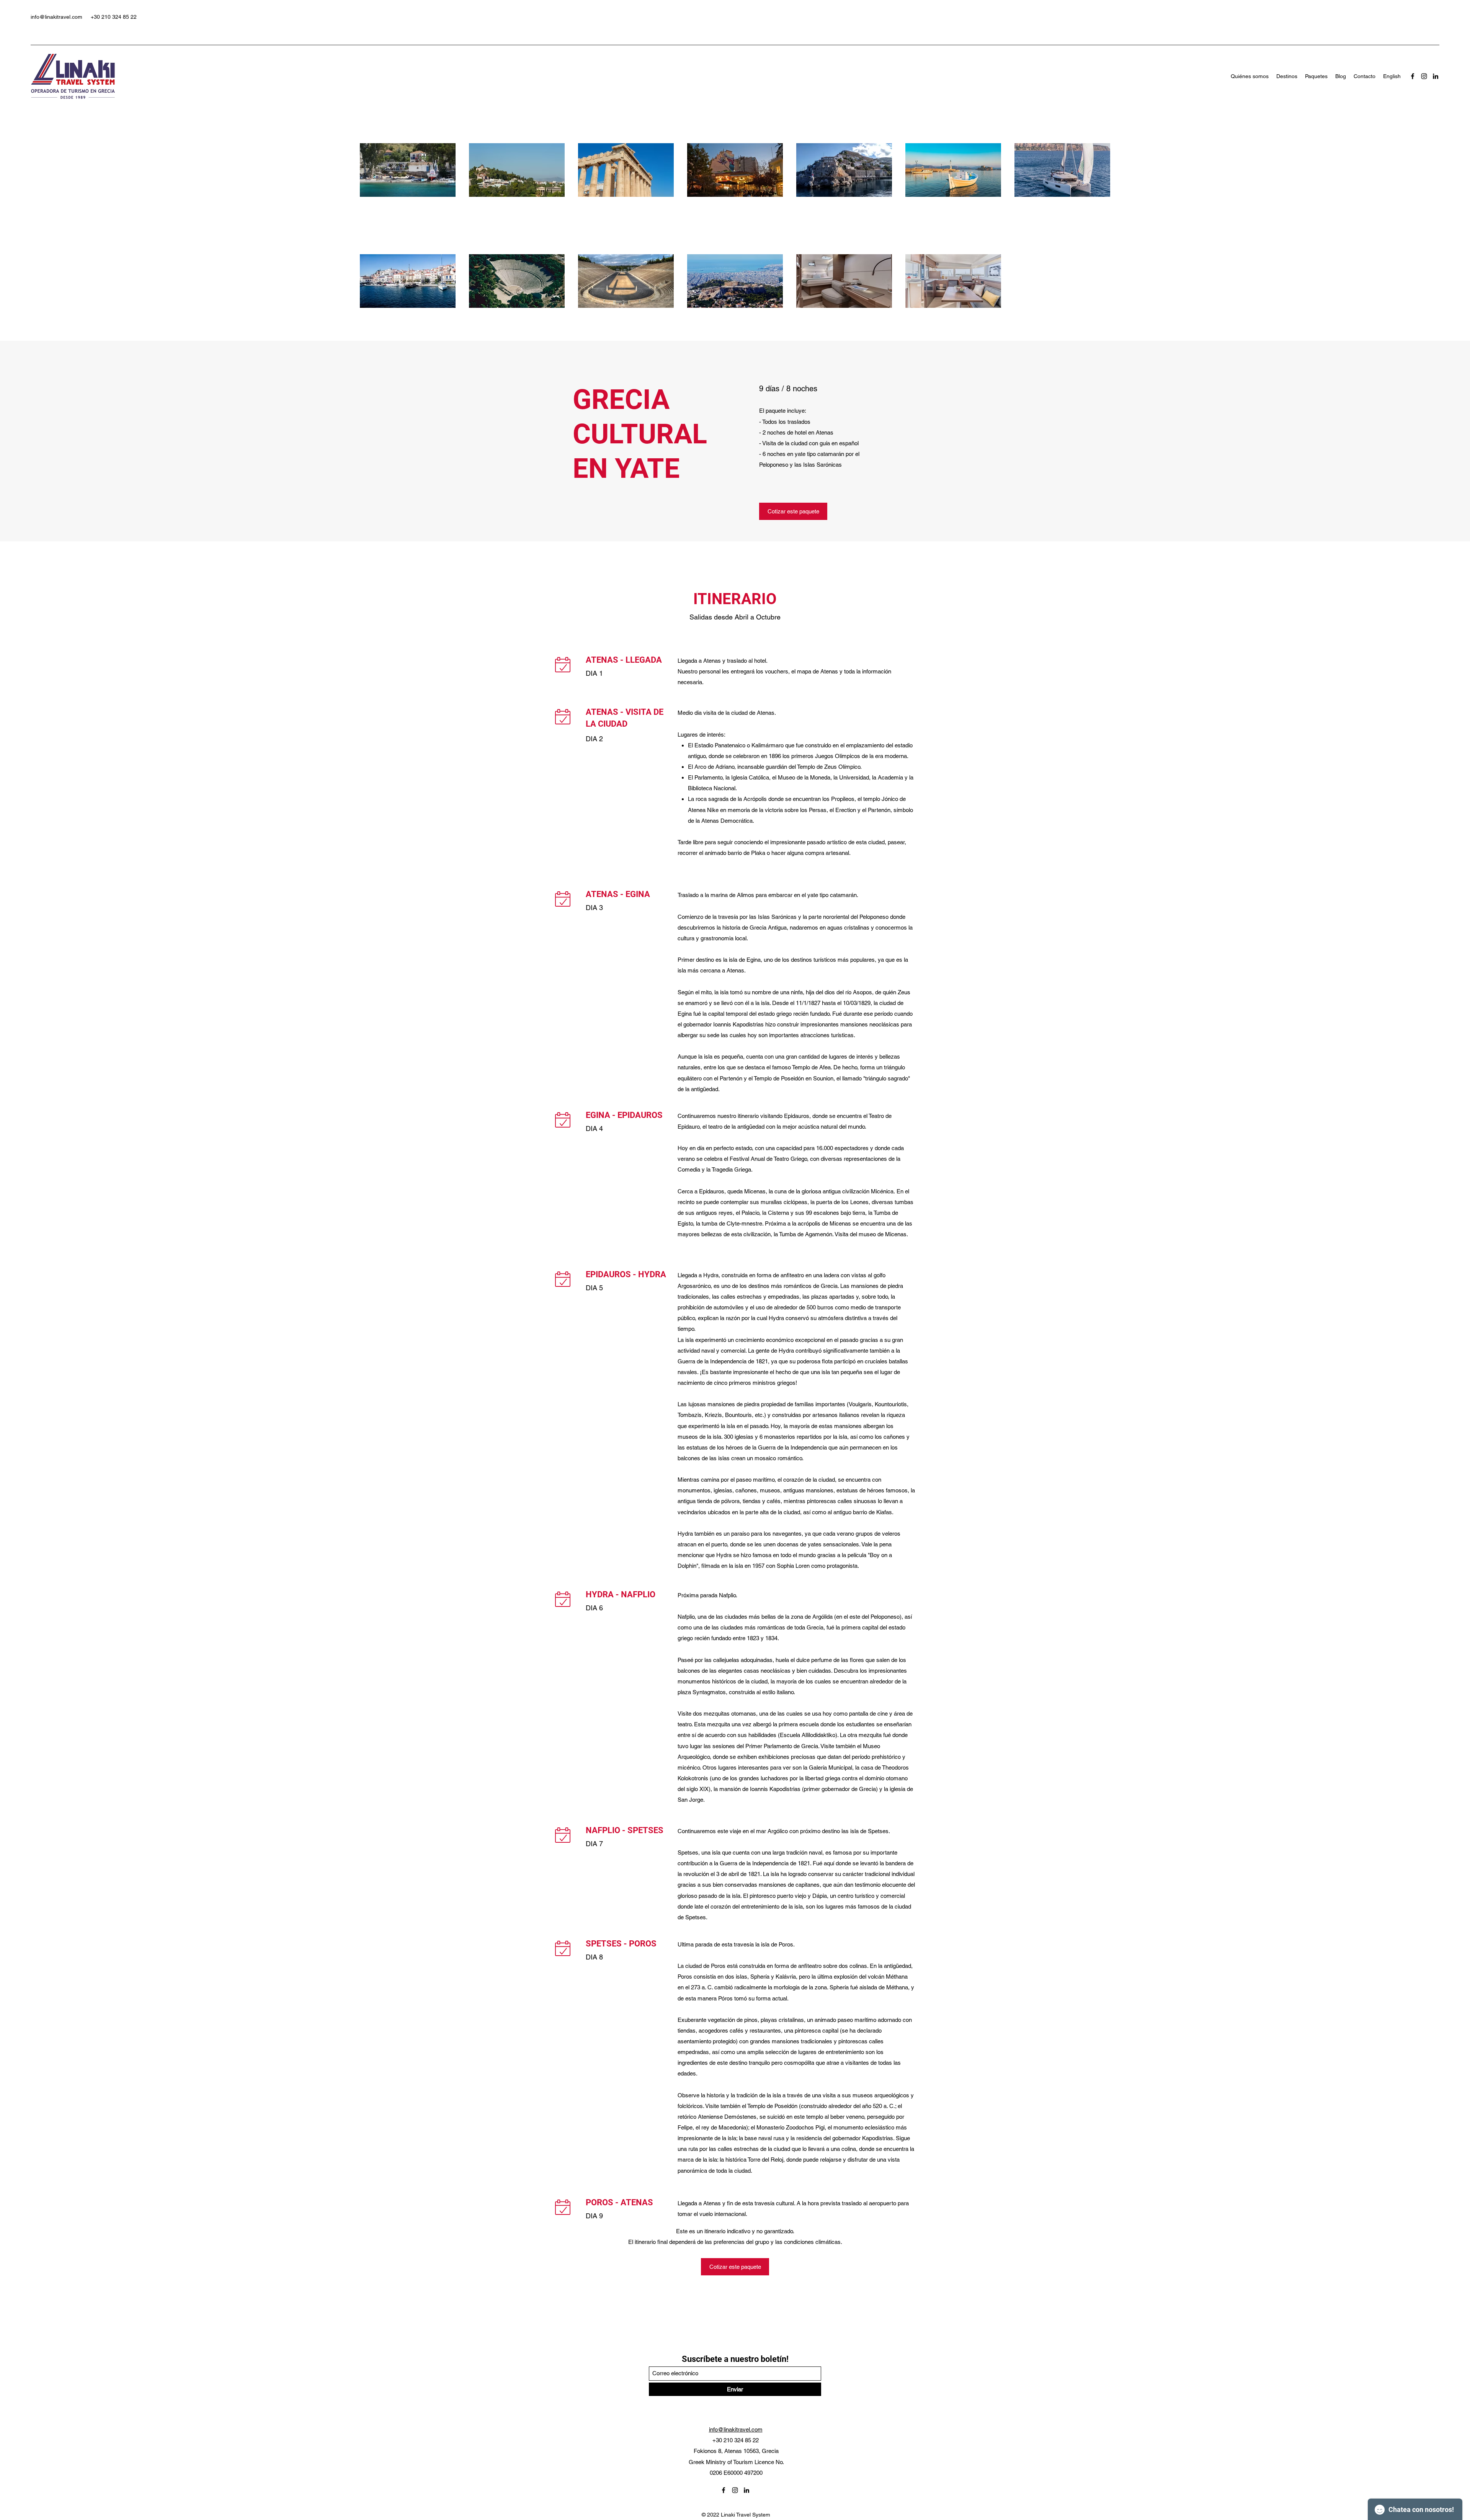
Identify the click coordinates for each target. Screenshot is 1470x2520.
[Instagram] (1424, 76)
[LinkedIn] (1436, 76)
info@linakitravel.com (56, 17)
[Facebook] (1413, 76)
